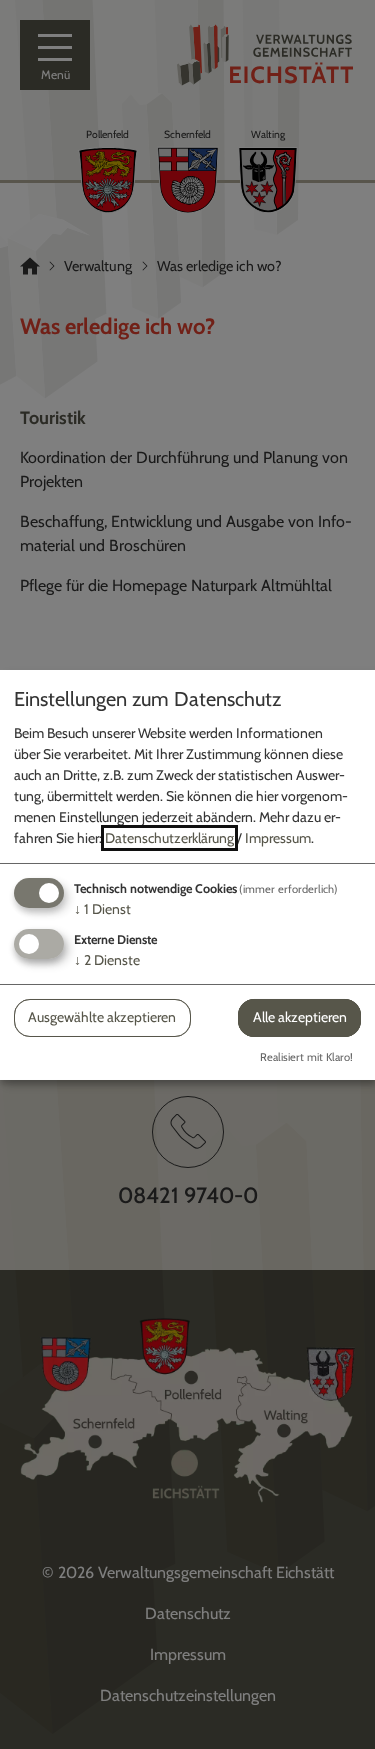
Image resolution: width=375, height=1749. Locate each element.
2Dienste (107, 960)
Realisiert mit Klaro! (306, 1057)
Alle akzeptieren (300, 1017)
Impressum (278, 838)
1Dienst (102, 909)
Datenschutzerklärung (169, 838)
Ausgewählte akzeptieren (102, 1017)
